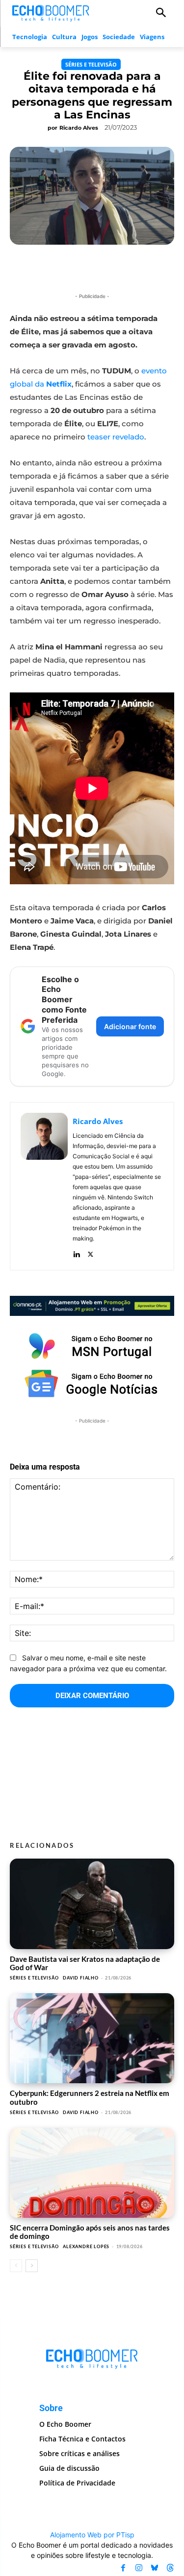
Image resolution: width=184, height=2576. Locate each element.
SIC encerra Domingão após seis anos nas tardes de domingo (90, 2232)
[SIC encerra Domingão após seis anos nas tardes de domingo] (92, 2173)
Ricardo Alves (79, 128)
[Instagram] (139, 2568)
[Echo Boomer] (51, 12)
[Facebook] (123, 2568)
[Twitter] (91, 1253)
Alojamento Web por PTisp (92, 2535)
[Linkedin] (76, 1253)
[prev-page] (16, 2266)
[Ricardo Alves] (44, 1186)
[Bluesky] (155, 2568)
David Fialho (81, 1978)
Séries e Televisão (91, 64)
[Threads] (170, 2568)
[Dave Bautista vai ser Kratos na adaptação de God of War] (92, 1904)
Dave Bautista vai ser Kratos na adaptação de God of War (85, 1963)
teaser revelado (116, 437)
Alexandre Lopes (86, 2246)
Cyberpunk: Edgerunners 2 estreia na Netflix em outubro (90, 2097)
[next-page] (32, 2266)
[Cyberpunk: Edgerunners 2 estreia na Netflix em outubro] (92, 2038)
